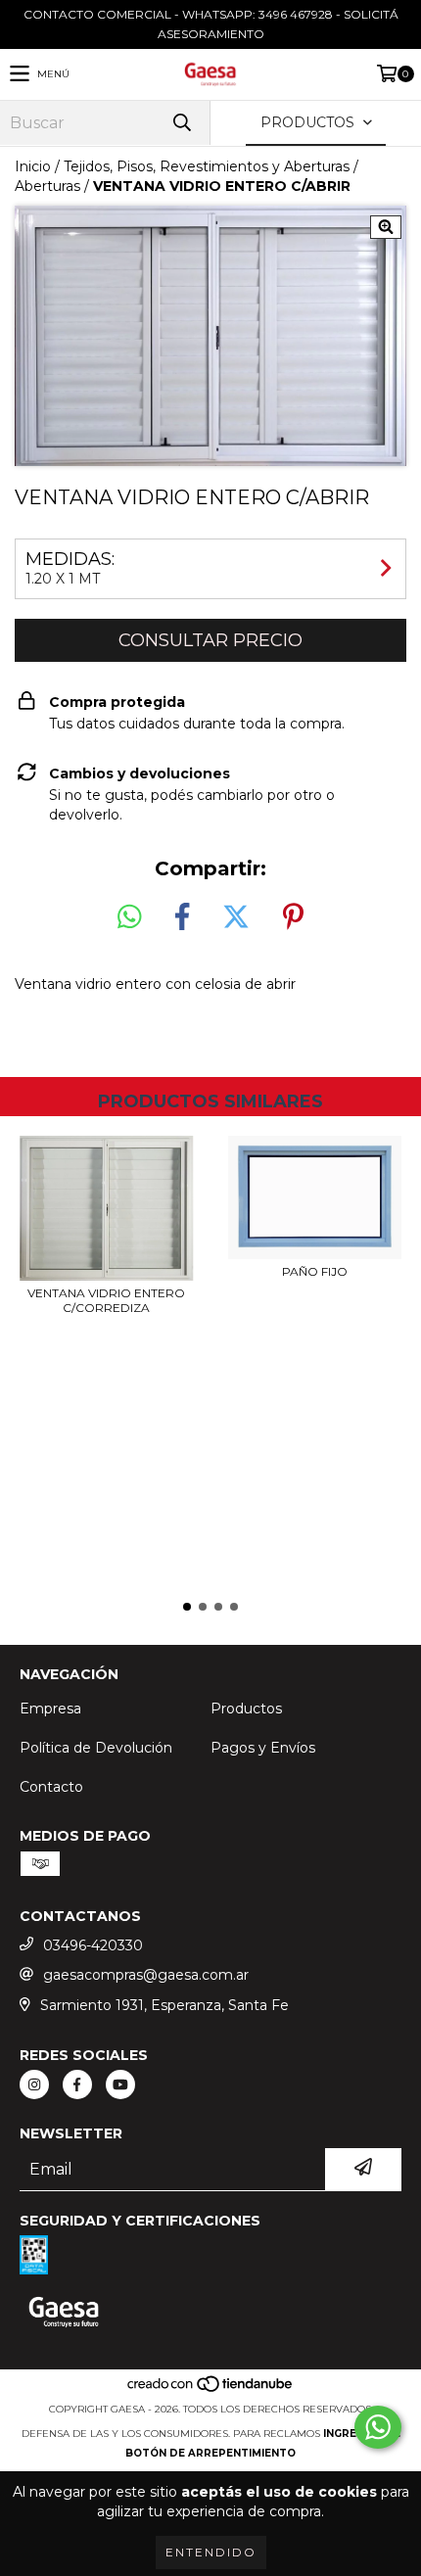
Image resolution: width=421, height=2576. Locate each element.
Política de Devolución (96, 1748)
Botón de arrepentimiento (210, 2453)
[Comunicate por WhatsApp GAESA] (378, 2427)
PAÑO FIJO (315, 1271)
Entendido (211, 2552)
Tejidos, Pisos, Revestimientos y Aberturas (207, 166)
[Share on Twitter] (236, 917)
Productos (246, 1709)
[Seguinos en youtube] (120, 2084)
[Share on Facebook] (182, 917)
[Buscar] (181, 123)
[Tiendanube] (211, 2389)
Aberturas (47, 186)
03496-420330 (93, 1945)
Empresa (50, 1709)
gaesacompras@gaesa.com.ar (146, 1975)
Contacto (51, 1787)
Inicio (33, 166)
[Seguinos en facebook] (77, 2084)
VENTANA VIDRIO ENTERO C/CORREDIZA (106, 1300)
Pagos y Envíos (263, 1748)
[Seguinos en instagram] (34, 2084)
